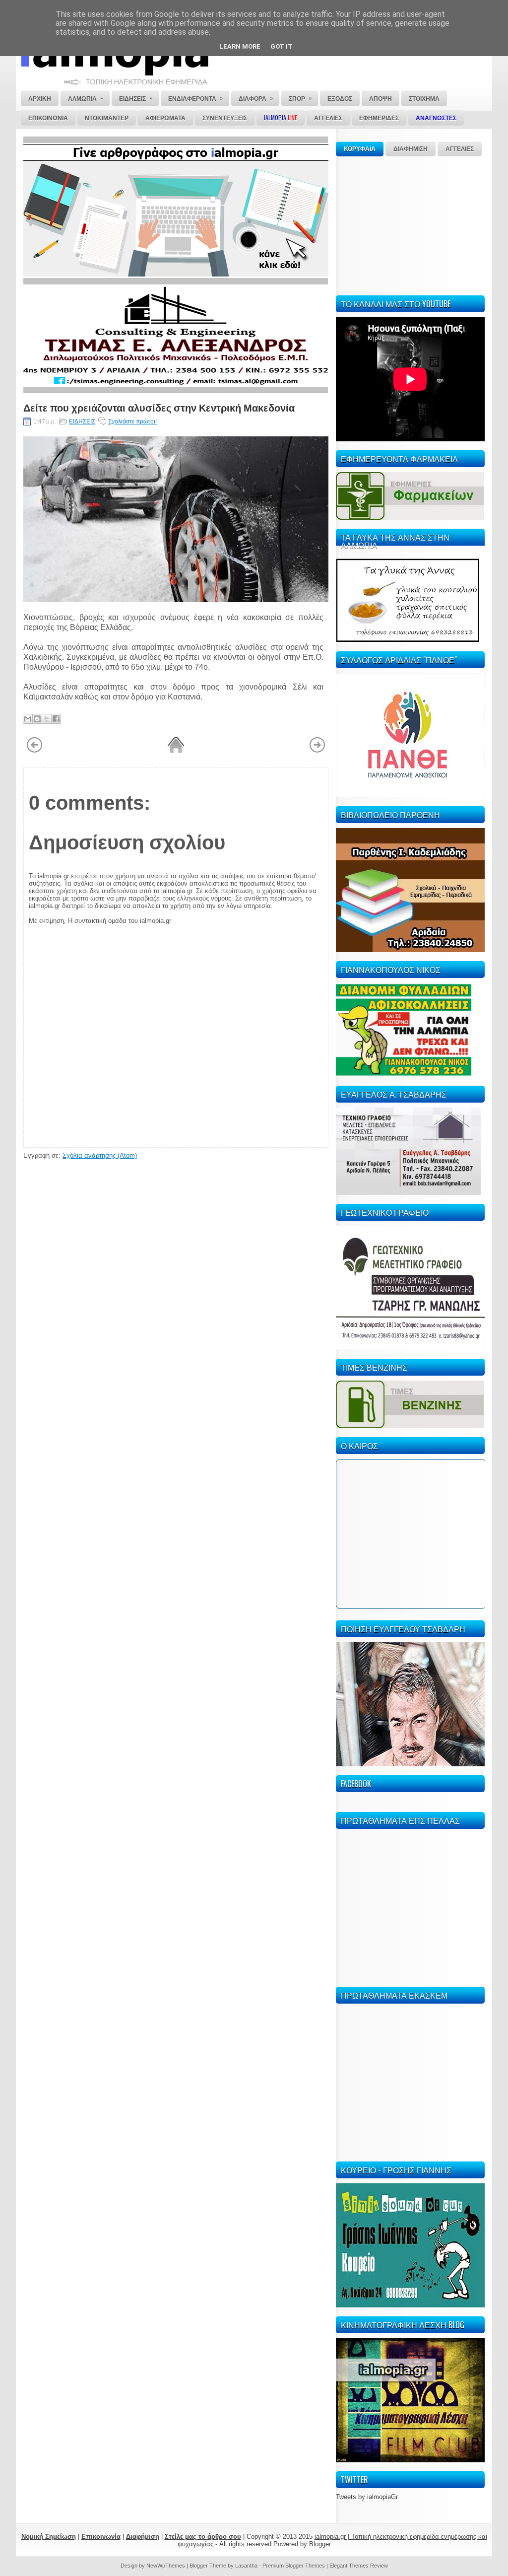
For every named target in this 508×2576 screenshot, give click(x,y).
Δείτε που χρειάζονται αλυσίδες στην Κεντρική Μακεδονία (159, 407)
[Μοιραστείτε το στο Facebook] (56, 719)
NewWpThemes (166, 2566)
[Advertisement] (410, 224)
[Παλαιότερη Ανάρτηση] (317, 751)
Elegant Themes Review (359, 2566)
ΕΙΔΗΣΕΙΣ (82, 421)
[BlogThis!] (37, 719)
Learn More (240, 46)
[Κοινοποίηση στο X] (47, 719)
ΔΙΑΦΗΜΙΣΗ (411, 149)
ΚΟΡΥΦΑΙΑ (360, 149)
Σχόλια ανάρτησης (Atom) (100, 1155)
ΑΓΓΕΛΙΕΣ (460, 149)
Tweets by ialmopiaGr (367, 2497)
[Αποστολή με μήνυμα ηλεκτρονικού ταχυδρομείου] (28, 719)
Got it (282, 46)
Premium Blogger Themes (294, 2566)
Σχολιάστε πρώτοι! (132, 421)
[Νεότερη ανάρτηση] (34, 751)
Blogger (320, 2544)
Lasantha (246, 2566)
